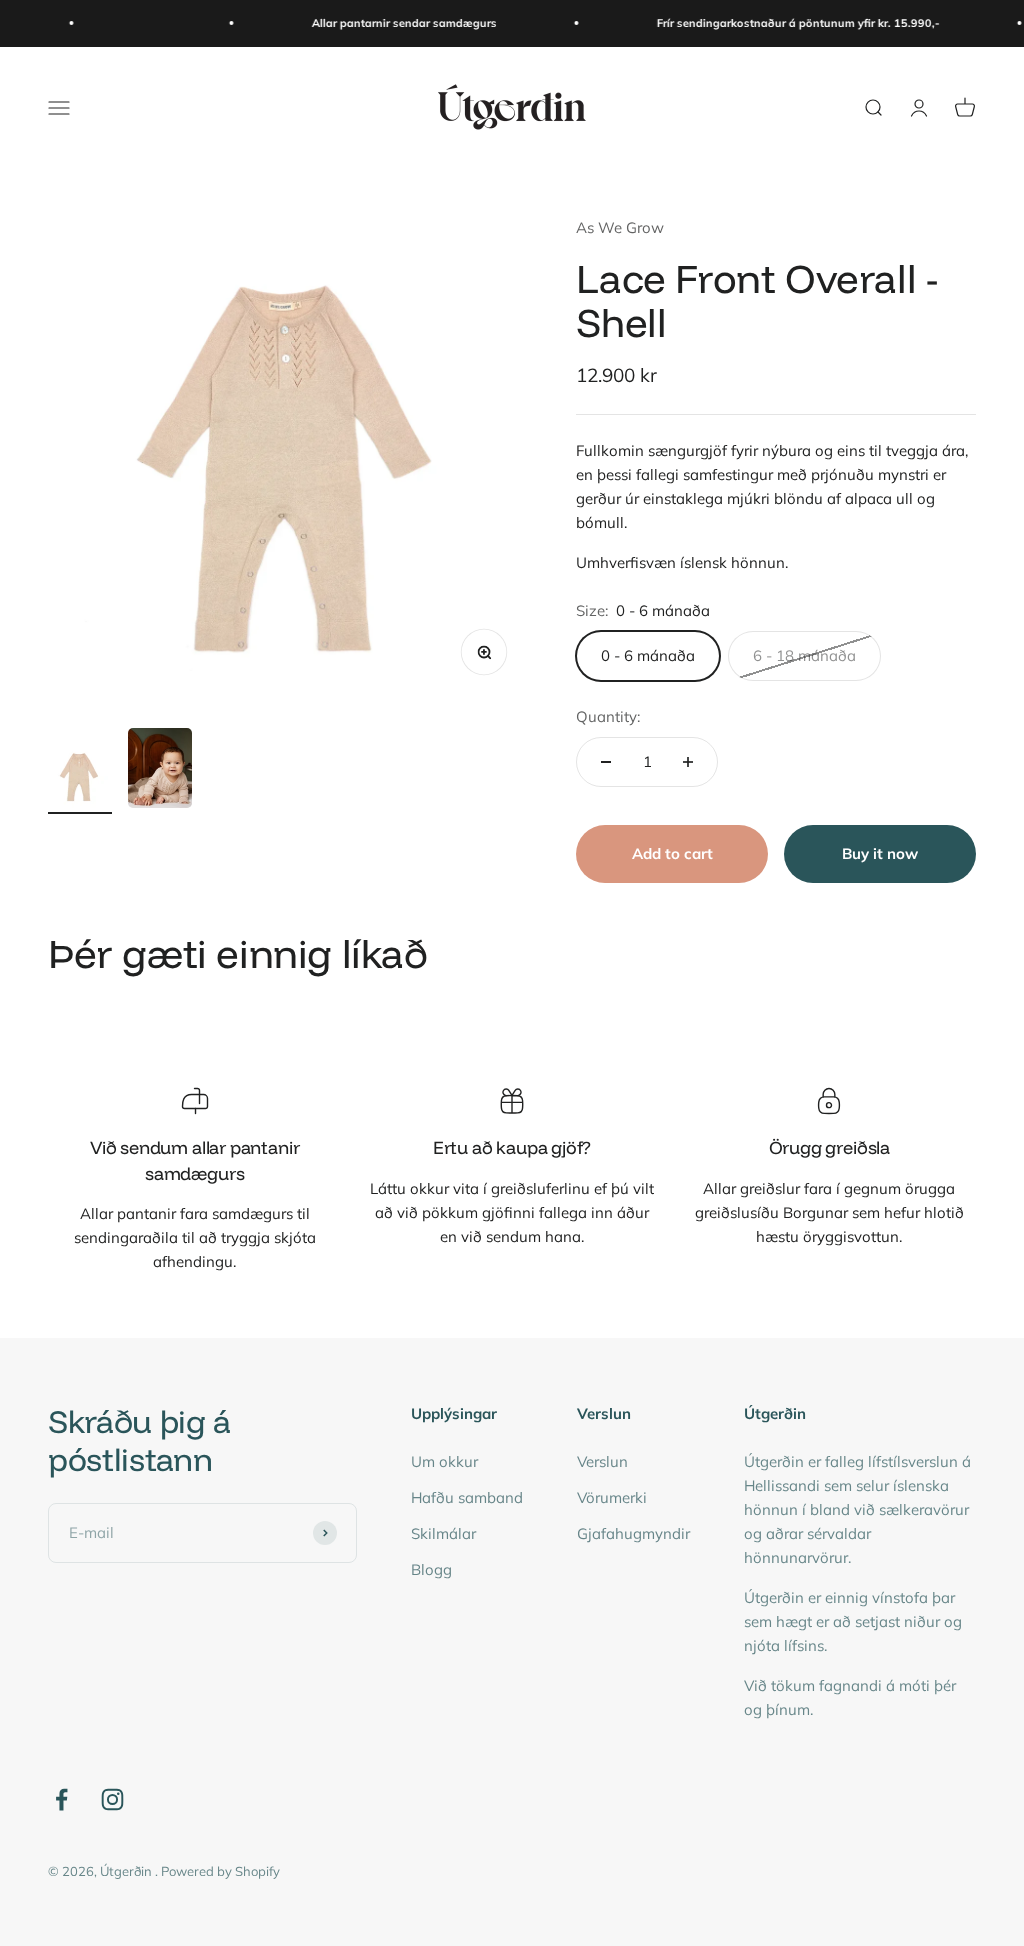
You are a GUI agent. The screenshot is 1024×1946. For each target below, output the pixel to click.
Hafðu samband (467, 1497)
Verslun (602, 1461)
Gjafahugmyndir (633, 1533)
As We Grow (620, 227)
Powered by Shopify (220, 1871)
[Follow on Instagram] (112, 1799)
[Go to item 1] (80, 779)
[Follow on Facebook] (61, 1799)
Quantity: (608, 716)
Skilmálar (443, 1533)
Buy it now (880, 853)
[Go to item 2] (160, 771)
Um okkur (444, 1461)
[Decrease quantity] (606, 762)
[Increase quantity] (688, 762)
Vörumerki (612, 1497)
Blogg (431, 1569)
